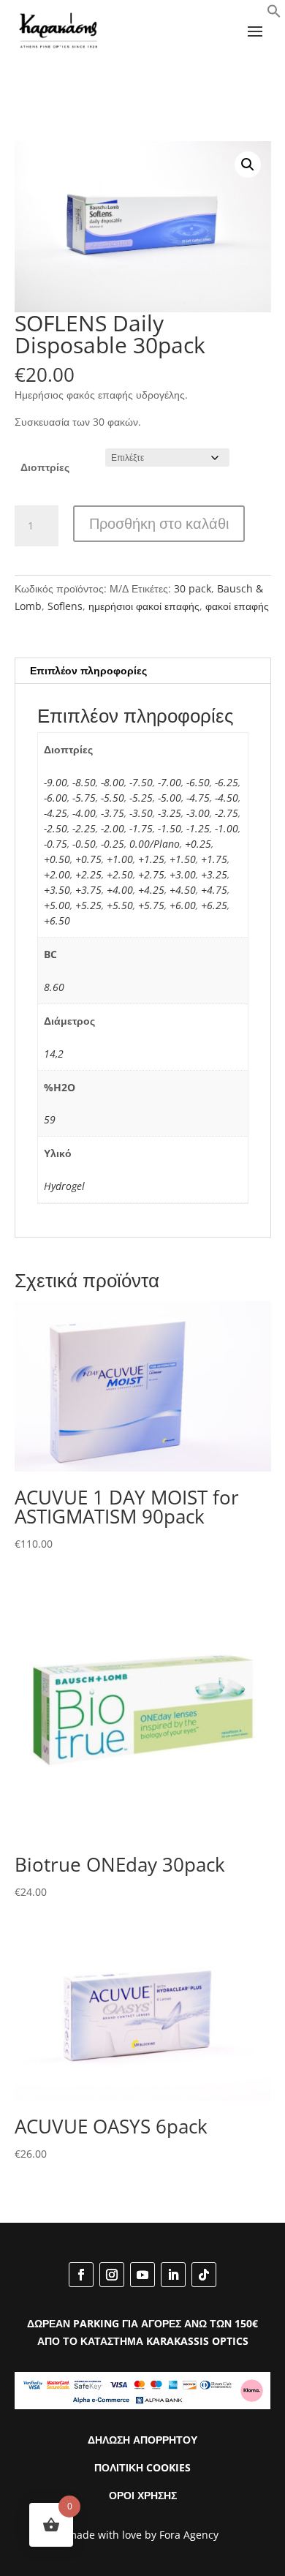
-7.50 (141, 782)
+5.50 (120, 905)
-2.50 (56, 828)
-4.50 (227, 798)
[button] (274, 14)
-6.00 (56, 798)
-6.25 (227, 782)
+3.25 (214, 874)
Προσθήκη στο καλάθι (159, 523)
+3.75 (88, 890)
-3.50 (141, 813)
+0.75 (88, 859)
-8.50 (84, 782)
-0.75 (56, 844)
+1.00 (120, 859)
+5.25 (88, 905)
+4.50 (183, 890)
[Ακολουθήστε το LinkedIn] (173, 2275)
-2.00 (113, 828)
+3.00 (183, 874)
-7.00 (170, 782)
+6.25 (214, 905)
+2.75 (151, 874)
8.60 (54, 987)
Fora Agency (189, 2535)
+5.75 (151, 905)
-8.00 (113, 782)
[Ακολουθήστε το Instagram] (112, 2275)
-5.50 (113, 798)
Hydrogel (64, 1186)
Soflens (65, 606)
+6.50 (57, 920)
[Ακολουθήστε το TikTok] (204, 2275)
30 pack (193, 588)
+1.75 (214, 859)
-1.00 (227, 828)
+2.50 (120, 874)
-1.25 (198, 828)
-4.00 (84, 813)
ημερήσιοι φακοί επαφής (144, 606)
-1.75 (141, 828)
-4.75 (198, 798)
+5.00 (57, 905)
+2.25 (88, 874)
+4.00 (120, 890)
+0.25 (198, 844)
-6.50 (198, 782)
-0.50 (84, 844)
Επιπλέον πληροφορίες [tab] (88, 670)
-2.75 (227, 813)
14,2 (54, 1054)
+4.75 (214, 890)
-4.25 (56, 813)
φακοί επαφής (237, 606)
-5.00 (170, 798)
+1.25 (151, 859)
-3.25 (170, 813)
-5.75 (84, 798)
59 (50, 1119)
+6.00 (183, 905)
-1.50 (170, 828)
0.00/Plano (155, 844)
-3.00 (198, 813)
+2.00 (57, 874)
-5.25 (141, 798)
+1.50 (183, 859)
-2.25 (84, 828)
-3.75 (113, 813)
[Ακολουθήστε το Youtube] (142, 2275)
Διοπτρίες (45, 467)
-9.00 (56, 782)
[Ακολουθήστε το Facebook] (81, 2275)
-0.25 (113, 844)
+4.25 (151, 890)
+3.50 (57, 890)
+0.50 (57, 859)
